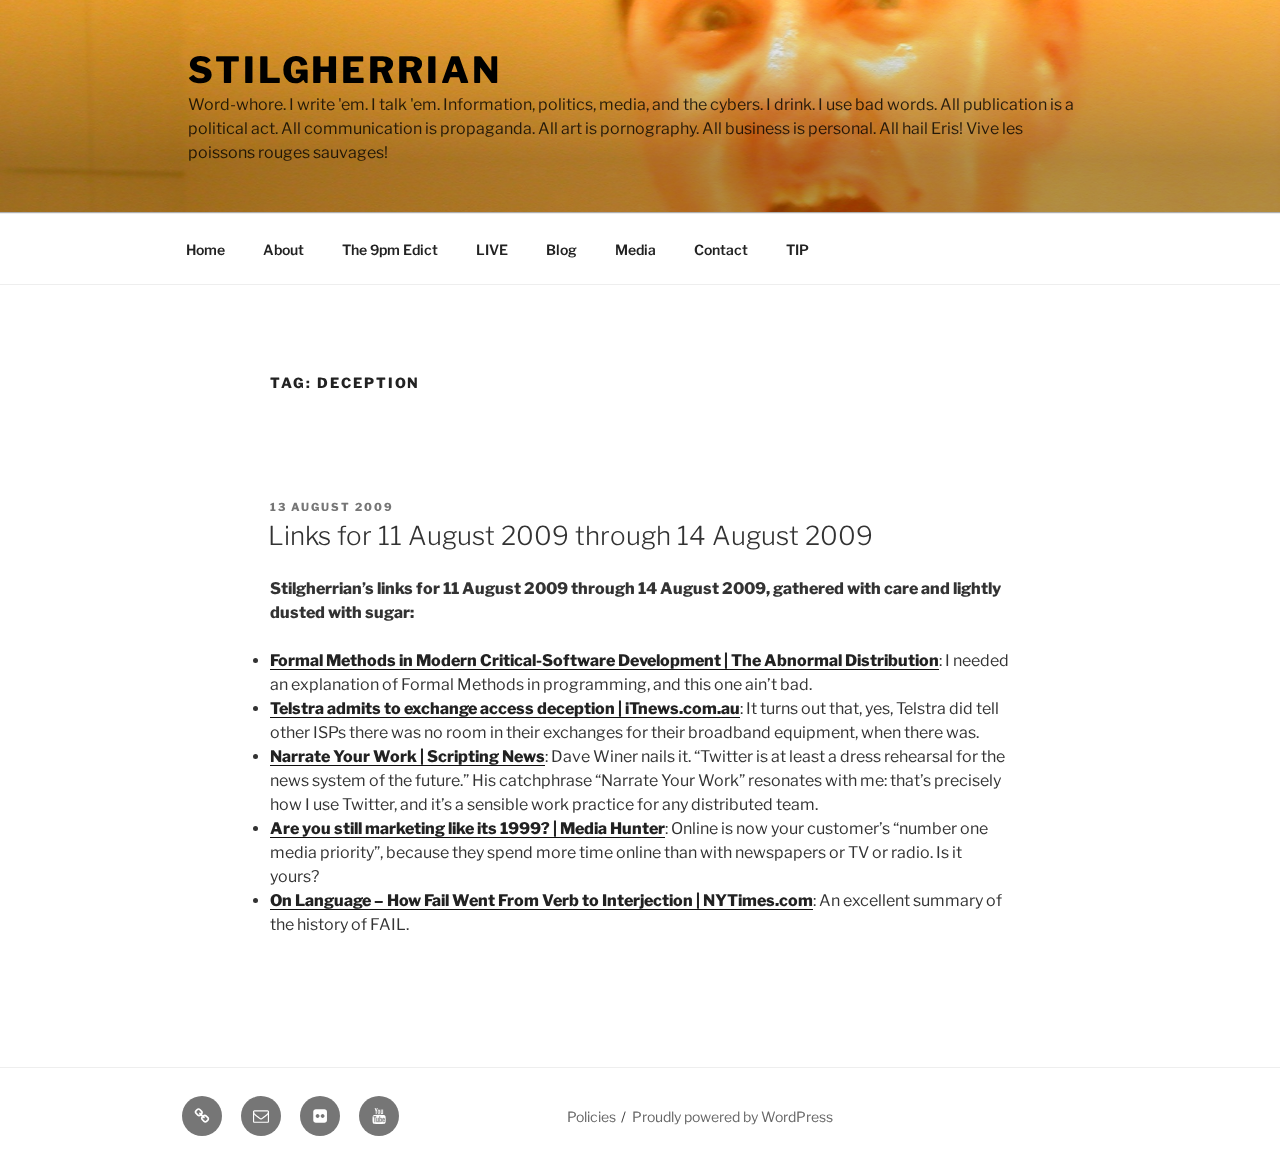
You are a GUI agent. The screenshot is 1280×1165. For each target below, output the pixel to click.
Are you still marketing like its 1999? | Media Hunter (467, 828)
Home (205, 249)
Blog (561, 249)
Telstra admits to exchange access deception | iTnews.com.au (505, 708)
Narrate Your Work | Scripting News (407, 756)
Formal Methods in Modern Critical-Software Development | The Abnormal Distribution (604, 660)
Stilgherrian (345, 70)
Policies (591, 1116)
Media (635, 249)
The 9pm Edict (390, 249)
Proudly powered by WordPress (732, 1116)
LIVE (492, 249)
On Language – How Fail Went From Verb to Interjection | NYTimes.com (541, 900)
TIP (797, 249)
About (283, 249)
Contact (721, 249)
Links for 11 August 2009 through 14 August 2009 (570, 535)
